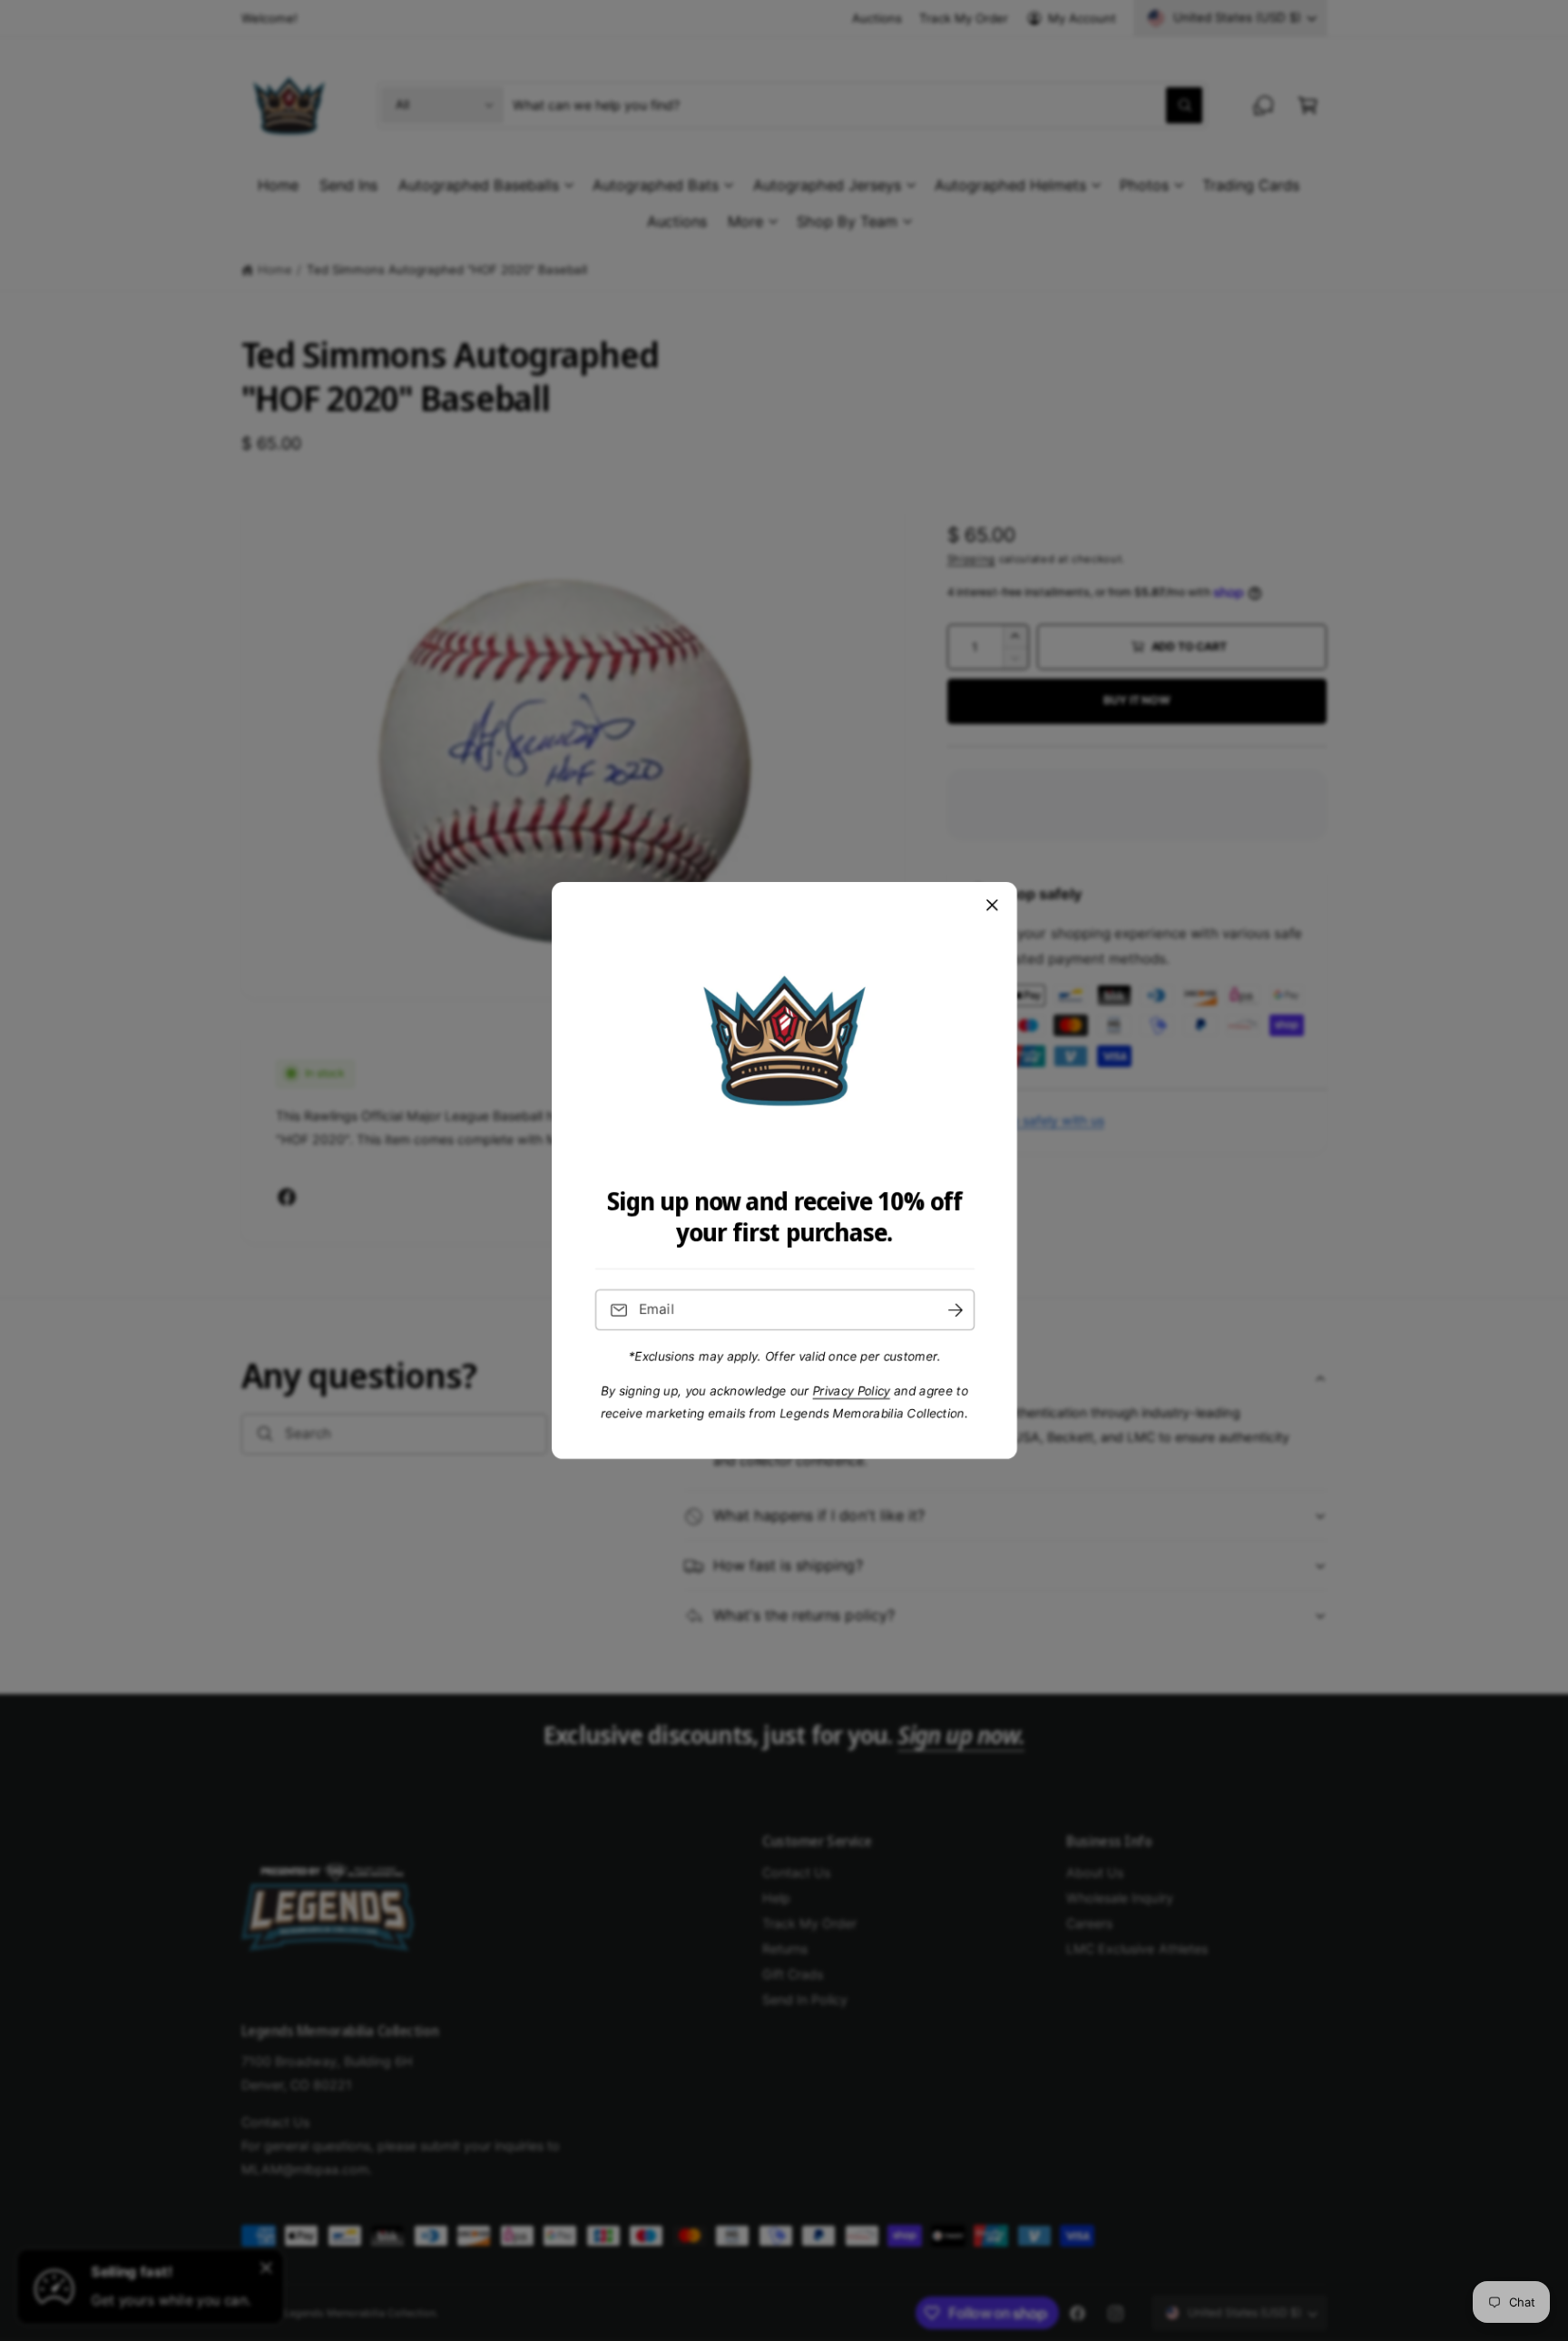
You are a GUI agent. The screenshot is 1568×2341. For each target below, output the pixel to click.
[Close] (992, 906)
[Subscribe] (955, 1310)
